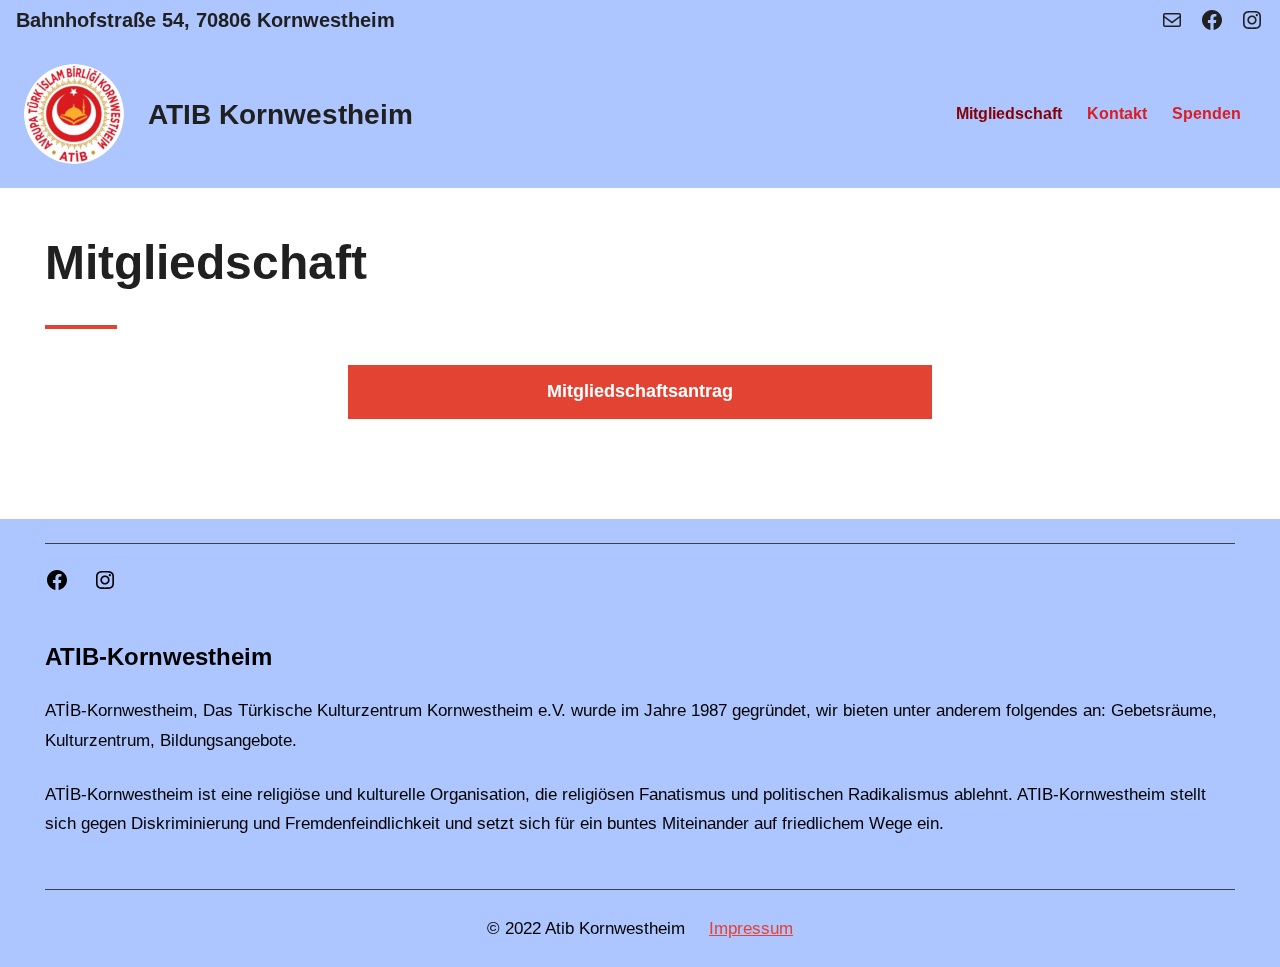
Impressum (751, 928)
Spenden (1206, 113)
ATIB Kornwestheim (280, 114)
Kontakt (1117, 113)
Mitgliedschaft (1009, 113)
